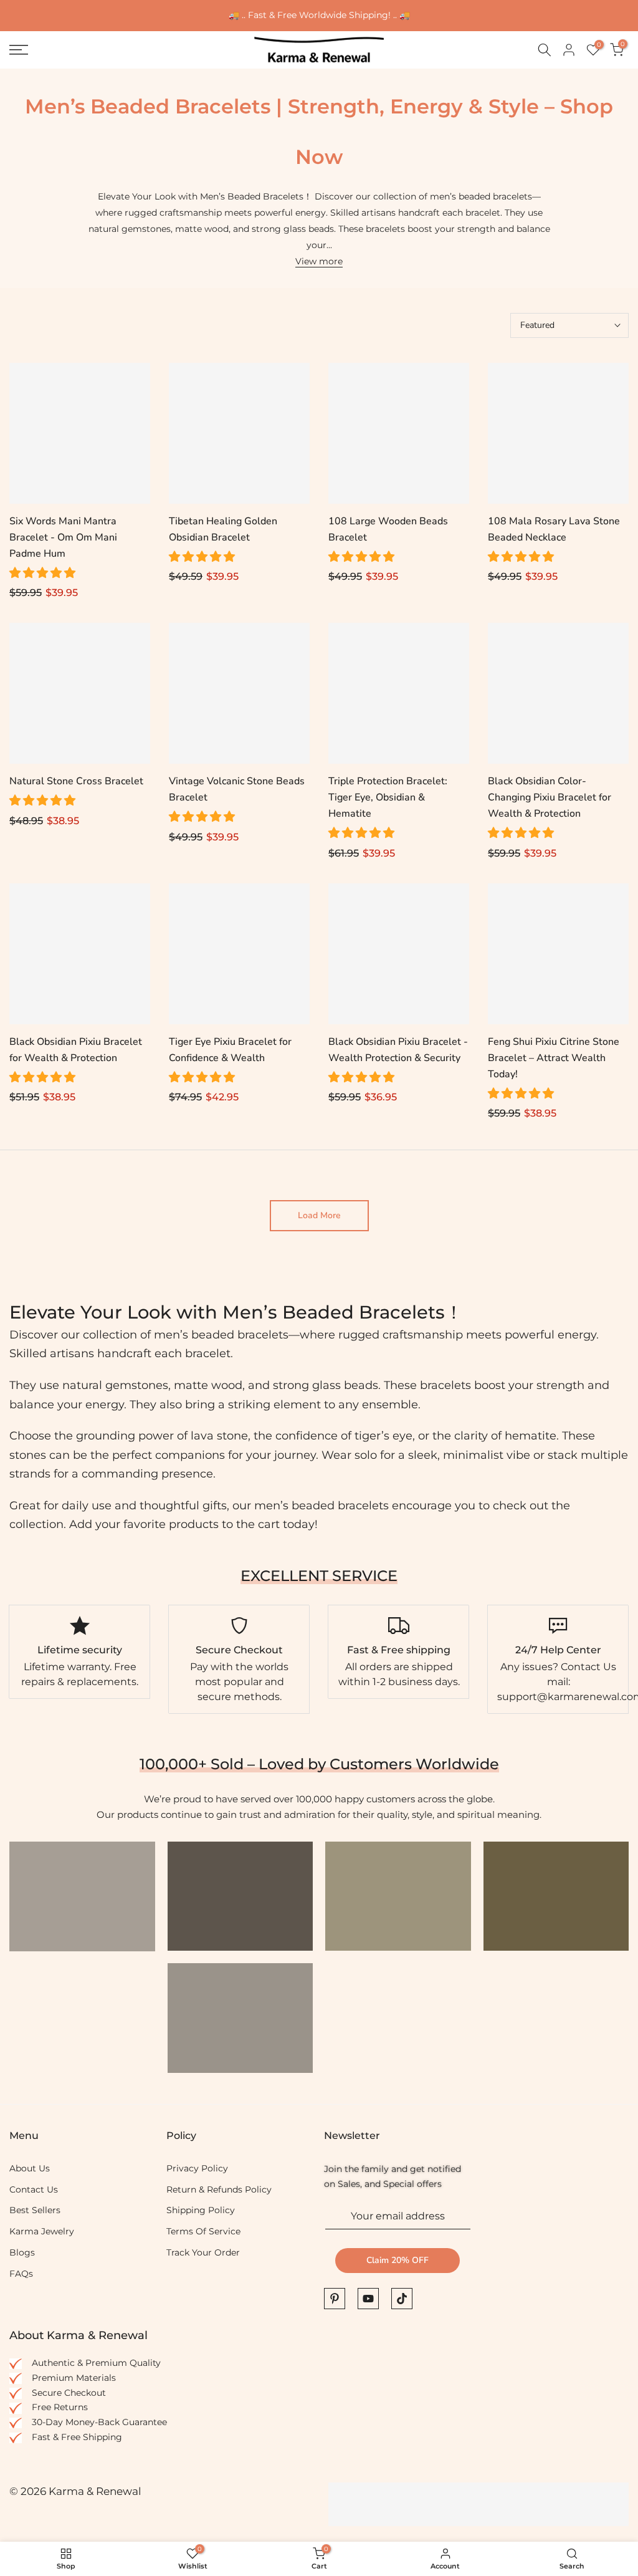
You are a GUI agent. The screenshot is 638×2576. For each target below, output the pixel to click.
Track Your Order (203, 2252)
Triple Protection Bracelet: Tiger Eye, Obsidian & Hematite (388, 797)
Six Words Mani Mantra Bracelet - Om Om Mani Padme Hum (63, 537)
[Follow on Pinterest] (335, 2299)
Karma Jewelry (42, 2231)
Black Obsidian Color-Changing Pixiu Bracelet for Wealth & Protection (550, 797)
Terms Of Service (203, 2231)
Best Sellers (35, 2210)
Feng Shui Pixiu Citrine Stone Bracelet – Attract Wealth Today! (554, 1058)
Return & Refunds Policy (219, 2189)
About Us (30, 2168)
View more (319, 261)
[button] (44, 573)
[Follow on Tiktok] (402, 2299)
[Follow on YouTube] (368, 2299)
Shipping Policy (201, 2210)
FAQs (21, 2274)
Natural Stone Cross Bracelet (76, 781)
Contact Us (34, 2189)
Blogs (22, 2252)
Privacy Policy (197, 2168)
